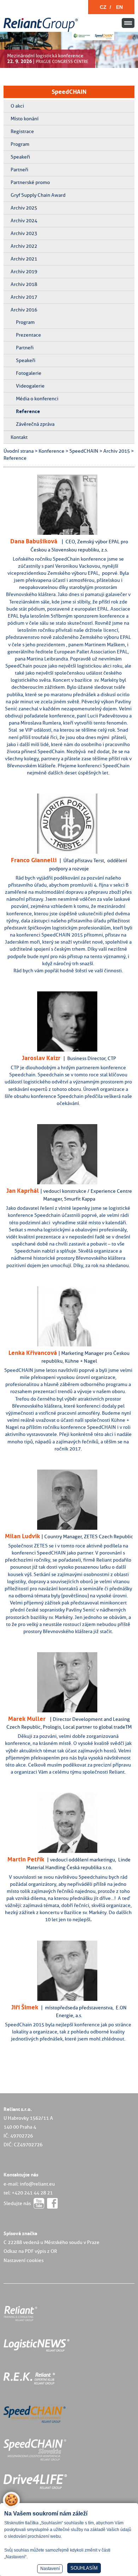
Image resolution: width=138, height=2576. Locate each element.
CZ (103, 7)
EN (119, 7)
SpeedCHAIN (69, 92)
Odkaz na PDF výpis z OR (30, 2251)
